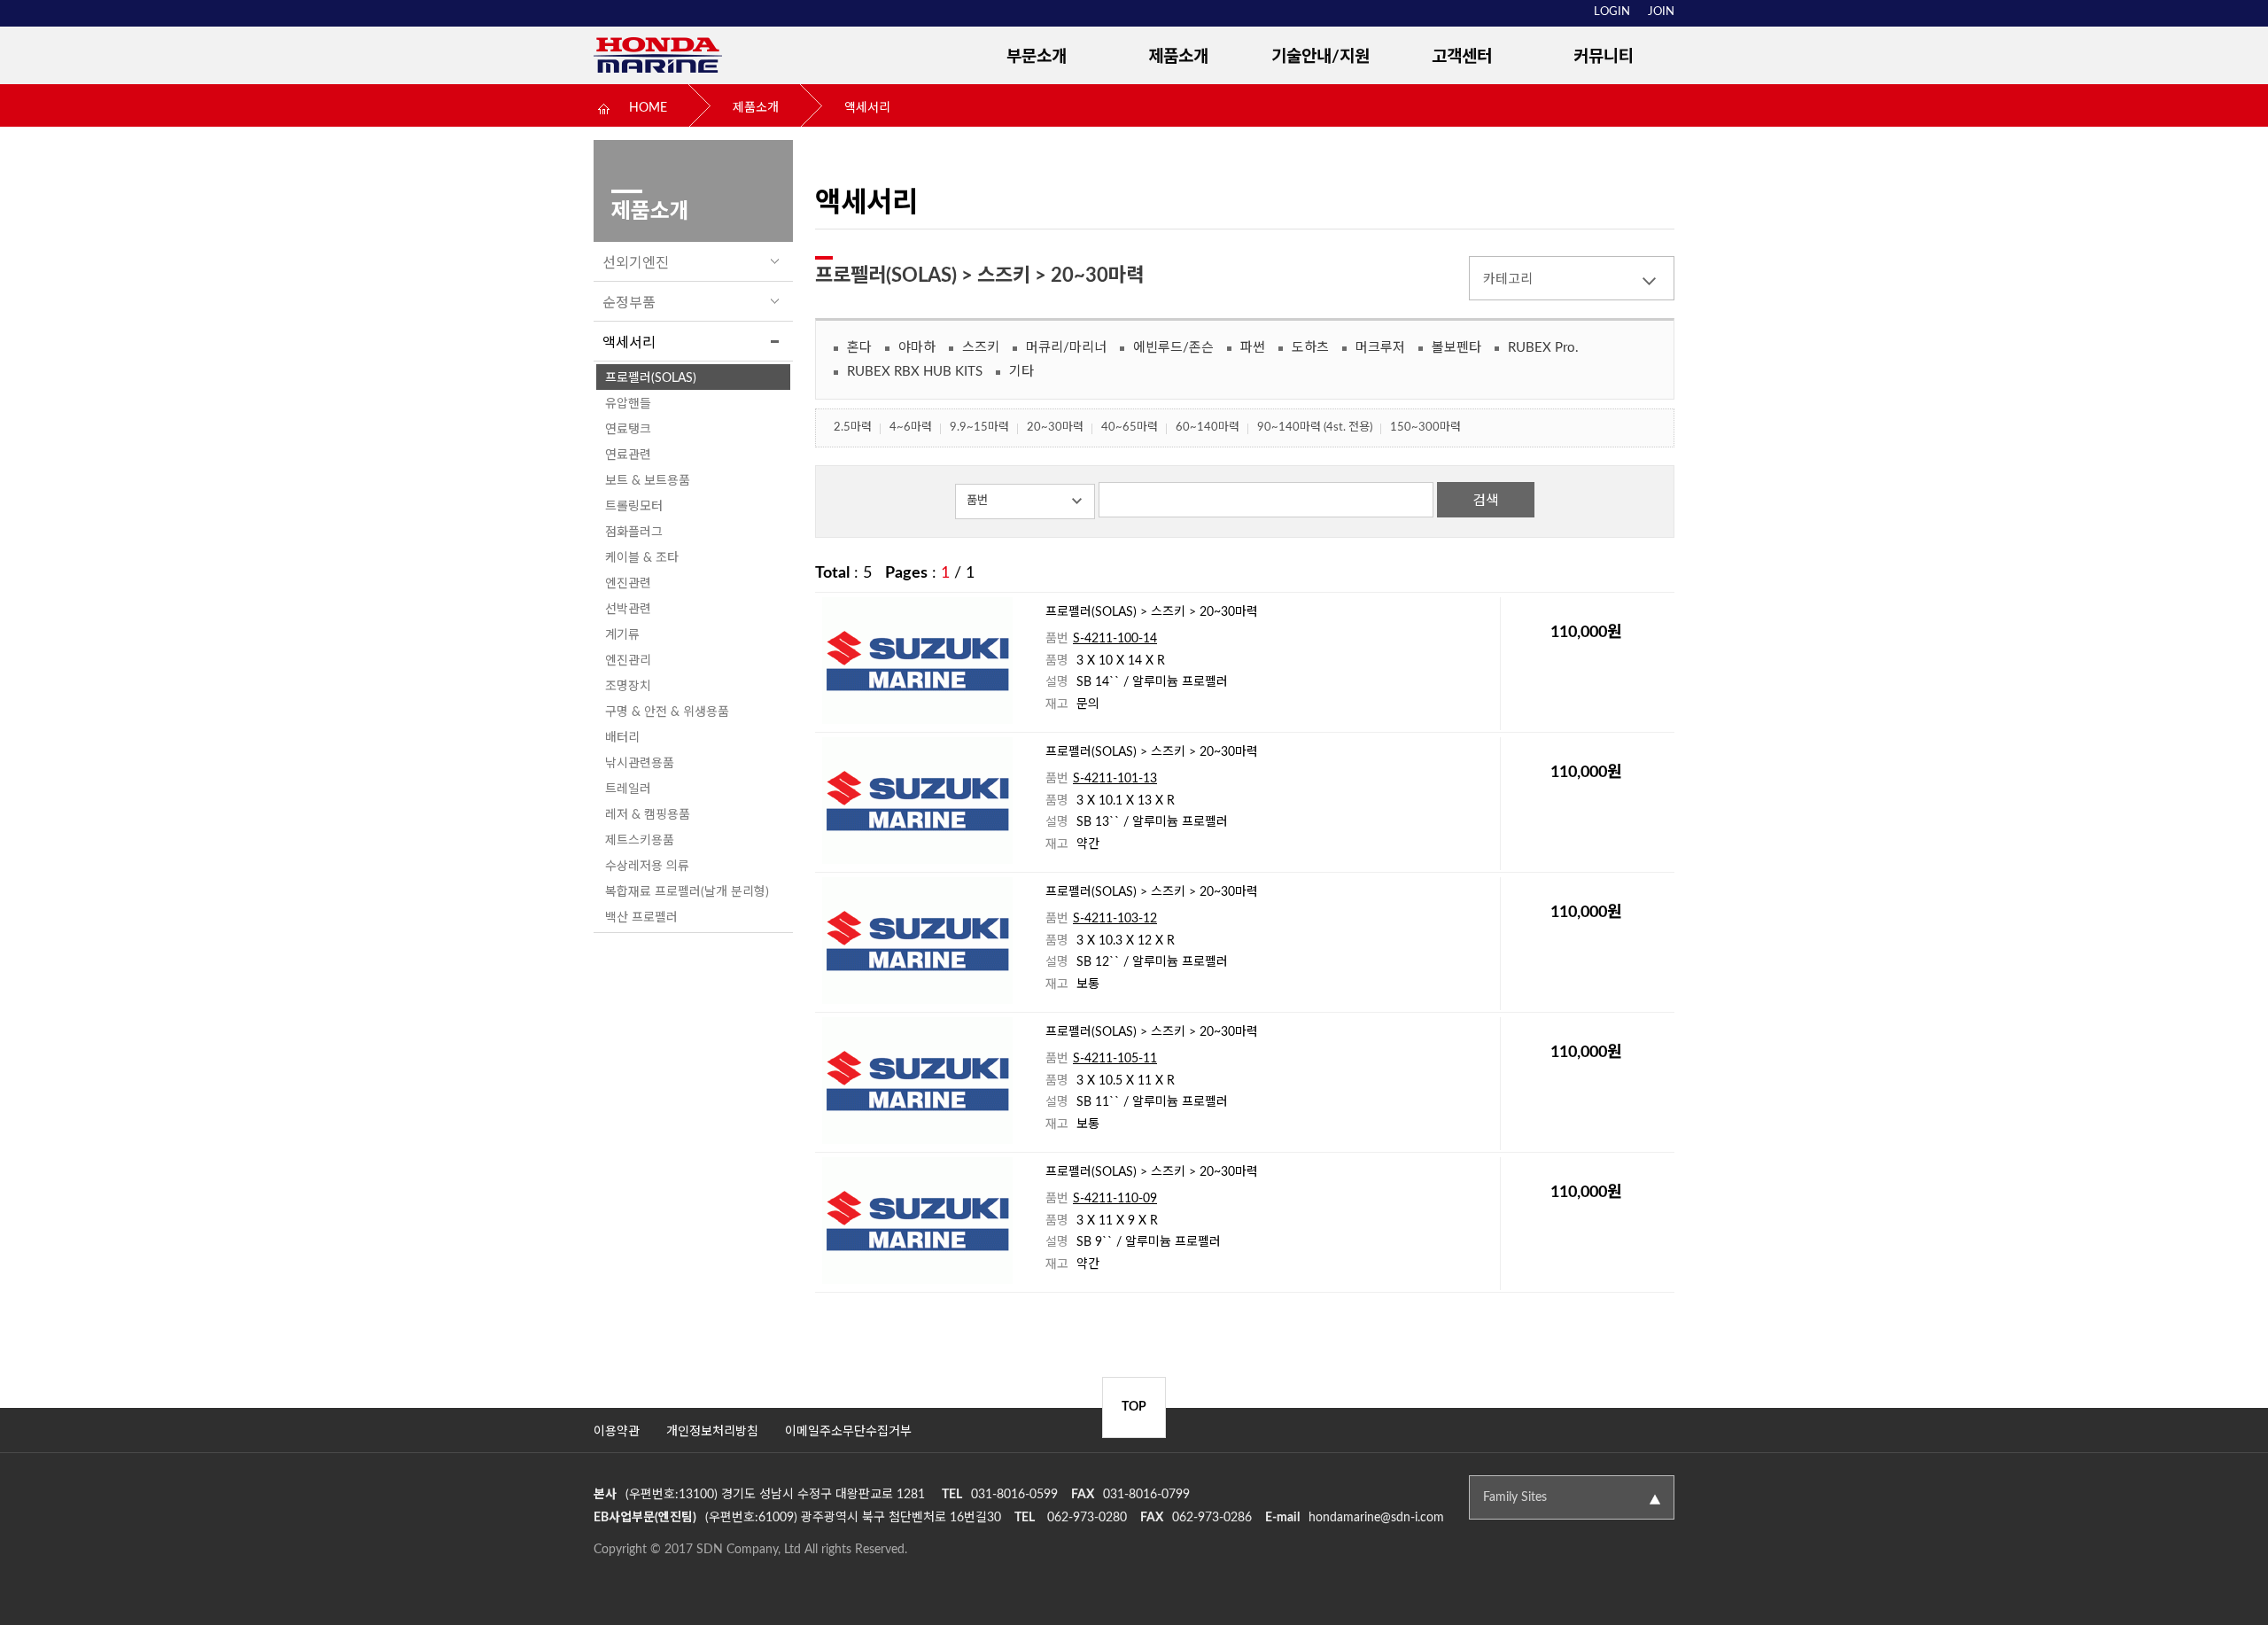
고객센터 (1462, 57)
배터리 (622, 738)
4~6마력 (911, 428)
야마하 (917, 348)
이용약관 (617, 1432)
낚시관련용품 (640, 764)
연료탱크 (628, 430)
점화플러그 (634, 533)
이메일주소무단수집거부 (848, 1432)
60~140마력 (1208, 428)
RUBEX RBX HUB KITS (915, 372)
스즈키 (981, 348)
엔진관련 (628, 584)
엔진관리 (628, 661)
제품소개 (1178, 57)
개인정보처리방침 (712, 1432)
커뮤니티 (1604, 57)
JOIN (1661, 12)
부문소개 (1037, 57)
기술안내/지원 (1320, 57)
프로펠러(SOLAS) (651, 378)
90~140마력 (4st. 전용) (1315, 428)
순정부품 (629, 303)
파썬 (1253, 348)
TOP (1134, 1407)
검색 (1486, 501)
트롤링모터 (634, 507)
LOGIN (1612, 12)
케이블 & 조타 (642, 558)
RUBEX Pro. (1543, 348)
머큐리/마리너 (1066, 348)
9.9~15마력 (979, 428)
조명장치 (628, 687)
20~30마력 (1055, 428)
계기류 (622, 635)
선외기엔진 (636, 263)
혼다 (859, 348)
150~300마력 (1425, 428)
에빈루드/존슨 (1173, 348)
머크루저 (1380, 348)
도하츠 (1310, 348)
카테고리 (1508, 280)
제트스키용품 (640, 841)
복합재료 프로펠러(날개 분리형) (687, 892)
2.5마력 (853, 428)
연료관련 (628, 455)
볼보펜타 (1456, 348)
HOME (648, 108)
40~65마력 (1130, 428)
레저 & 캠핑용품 (648, 815)
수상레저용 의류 (647, 867)
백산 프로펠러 (641, 918)
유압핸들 (628, 404)
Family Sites (1515, 1497)
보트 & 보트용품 (648, 481)
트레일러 (628, 789)
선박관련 (628, 610)
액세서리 (867, 108)
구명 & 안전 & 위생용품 (667, 712)
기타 (1021, 372)
